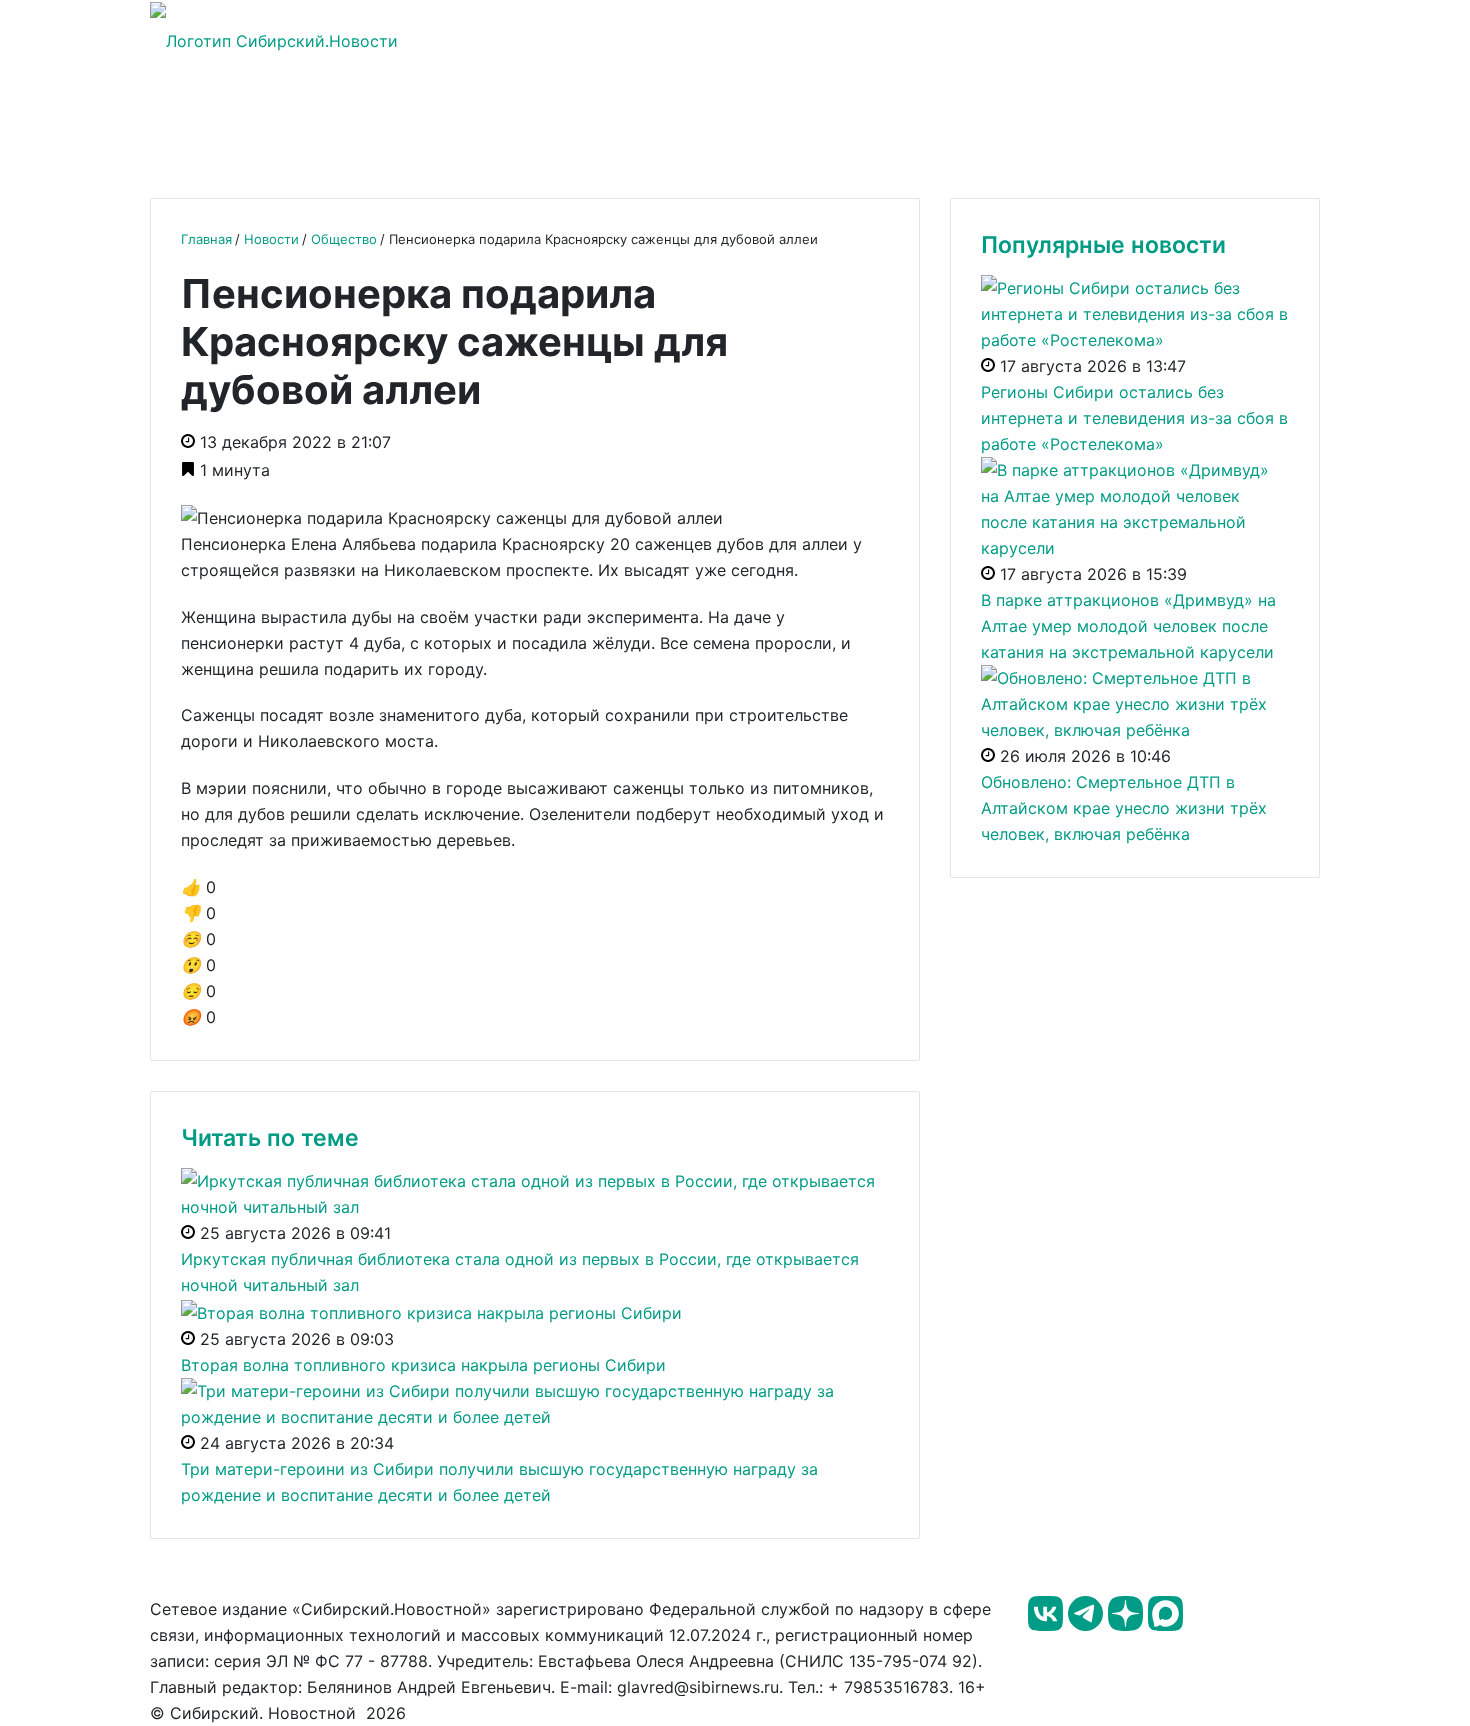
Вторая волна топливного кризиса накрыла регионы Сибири (423, 1365)
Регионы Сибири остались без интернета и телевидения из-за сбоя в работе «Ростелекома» (1134, 418)
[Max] (1165, 1625)
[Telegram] (1088, 1625)
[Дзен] (1128, 1625)
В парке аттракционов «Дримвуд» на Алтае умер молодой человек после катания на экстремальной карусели (1128, 626)
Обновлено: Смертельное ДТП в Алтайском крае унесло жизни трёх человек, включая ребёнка (1124, 808)
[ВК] (1048, 1625)
